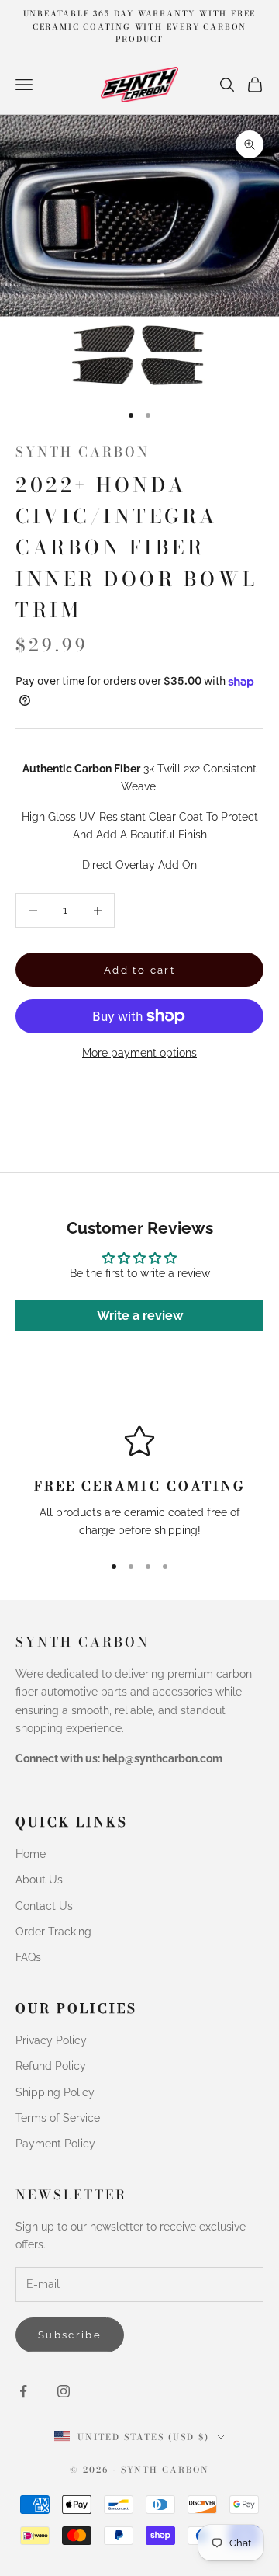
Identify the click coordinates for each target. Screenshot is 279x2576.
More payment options (139, 1053)
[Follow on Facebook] (23, 2391)
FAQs (28, 1957)
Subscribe (70, 2335)
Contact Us (44, 1906)
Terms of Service (58, 2118)
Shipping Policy (55, 2092)
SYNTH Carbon (83, 452)
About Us (39, 1880)
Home (31, 1854)
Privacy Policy (51, 2040)
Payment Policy (55, 2144)
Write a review (140, 1316)
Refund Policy (51, 2066)
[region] (139, 1482)
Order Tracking (53, 1932)
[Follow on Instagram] (64, 2391)
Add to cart (139, 970)
